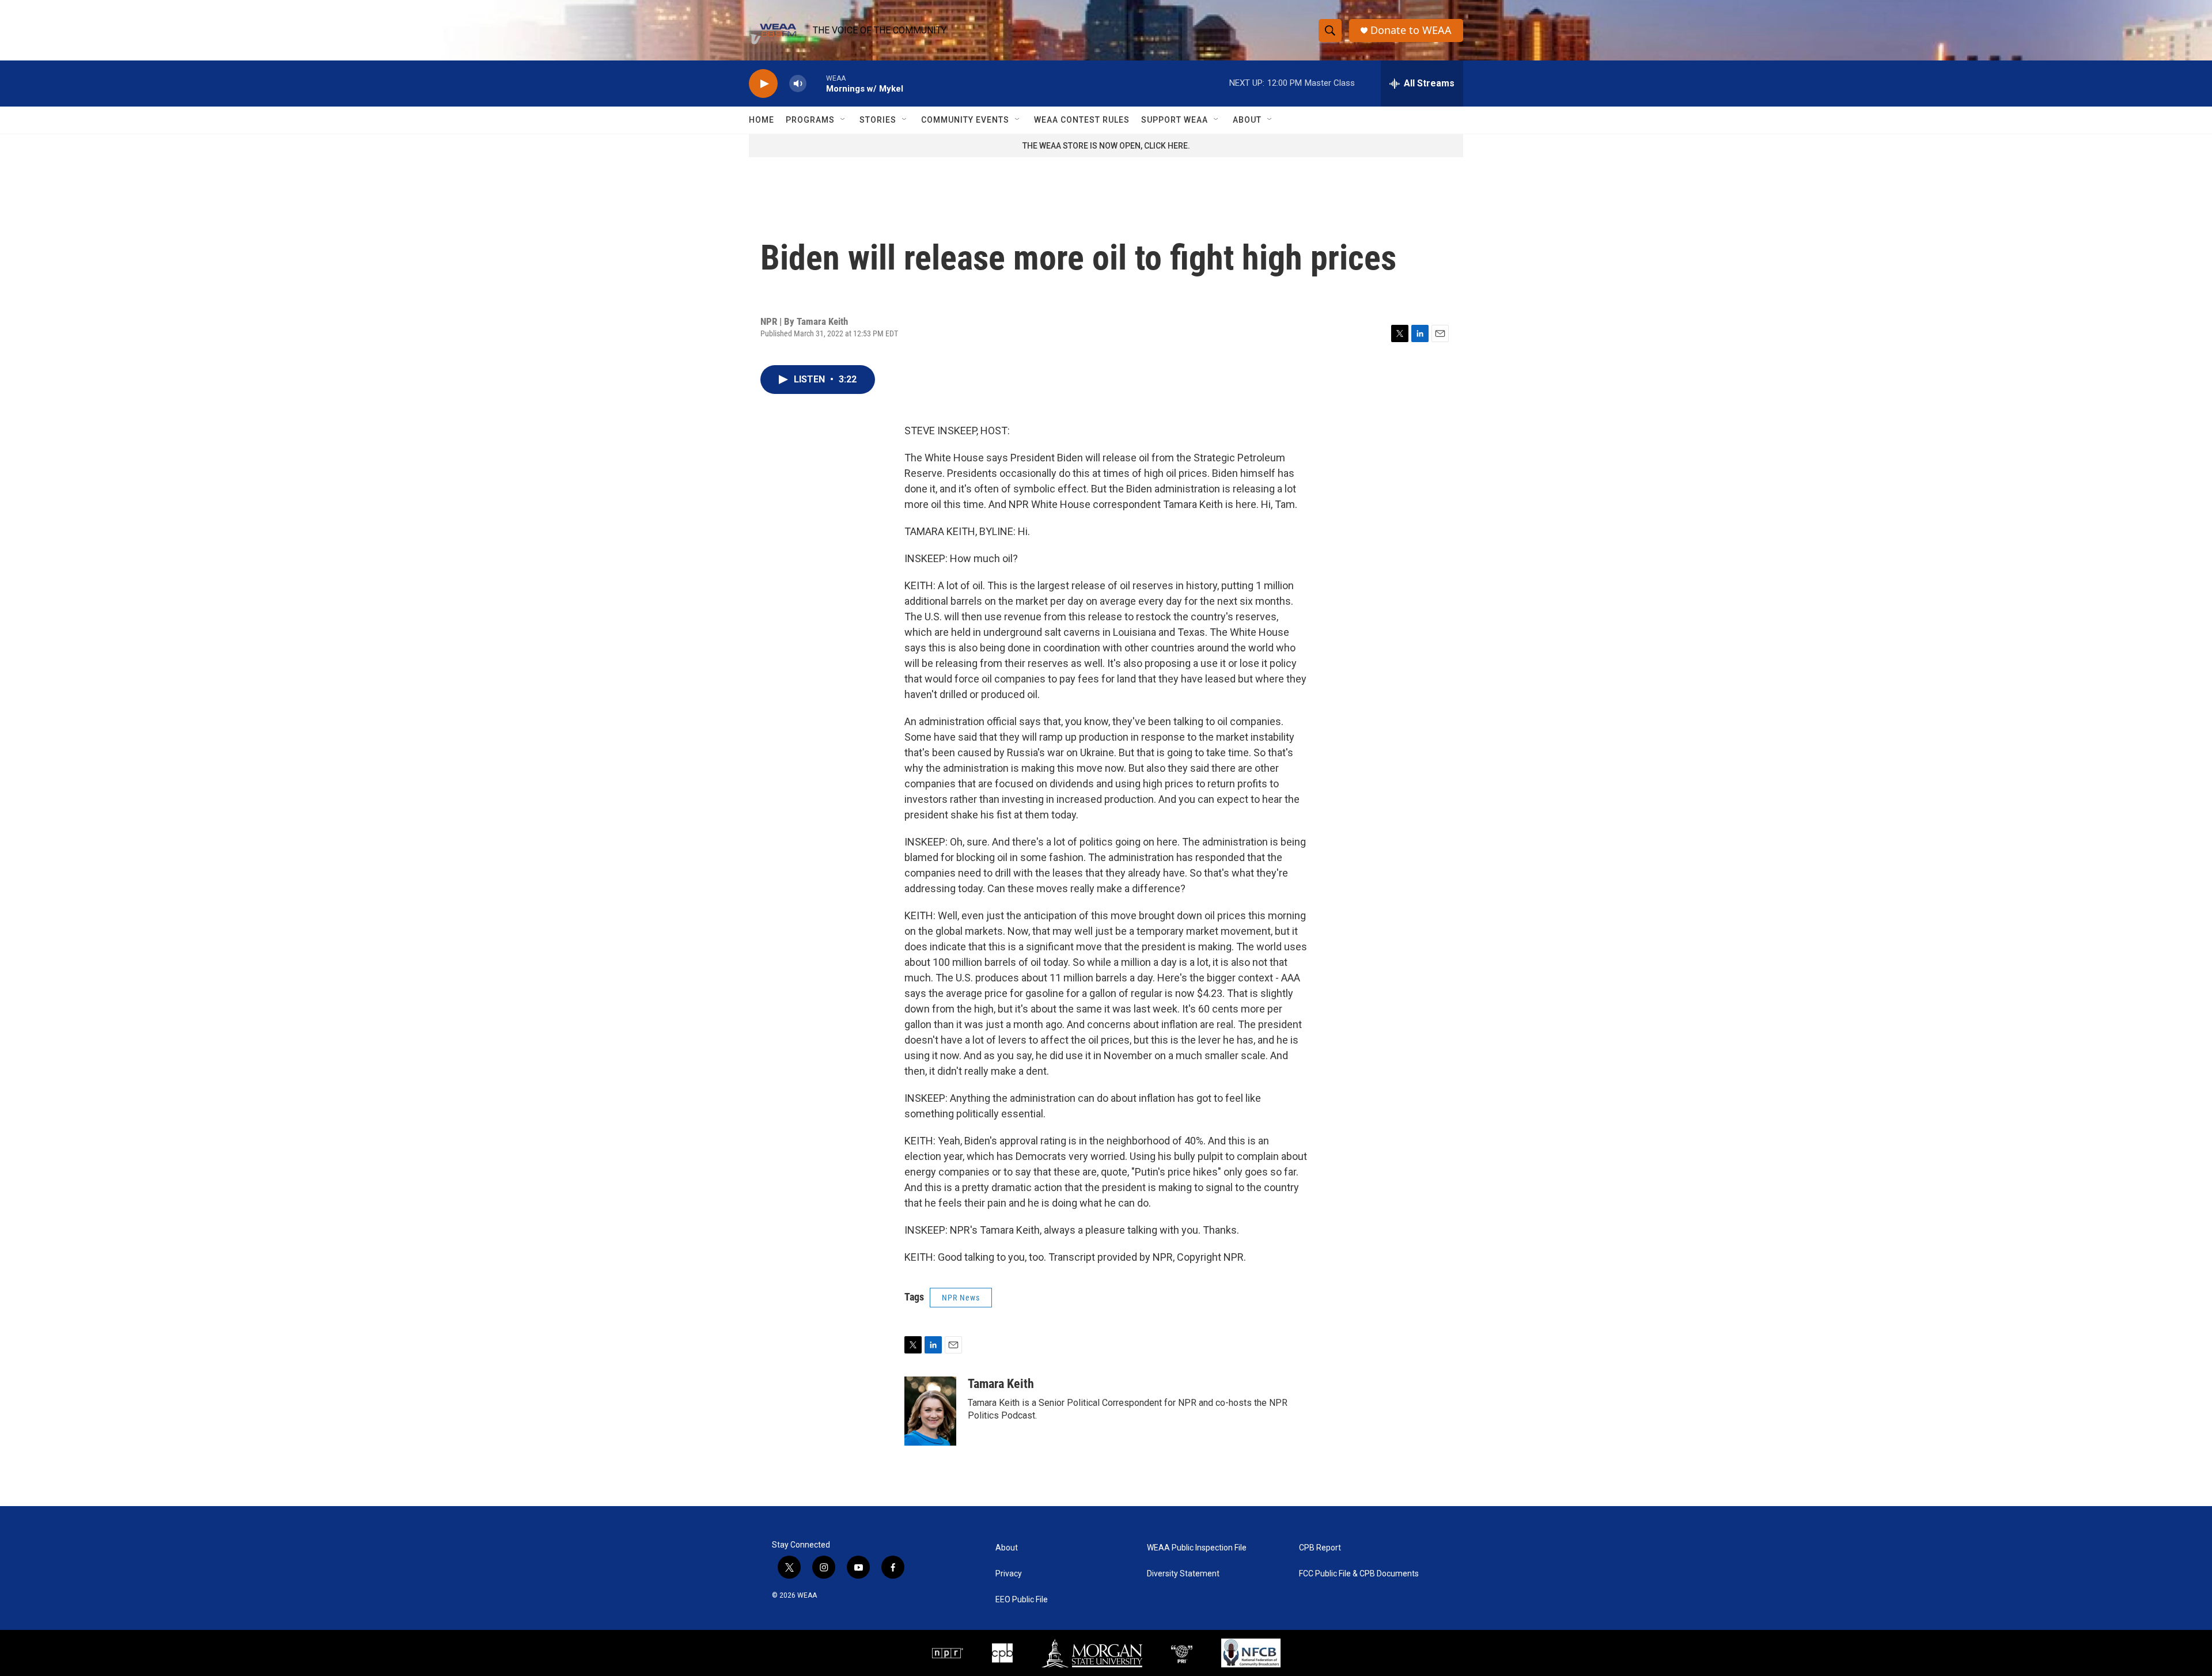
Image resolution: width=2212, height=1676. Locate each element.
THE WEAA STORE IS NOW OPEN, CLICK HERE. (1106, 146)
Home (762, 120)
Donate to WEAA (1411, 30)
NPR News (961, 1298)
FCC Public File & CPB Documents (1359, 1574)
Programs (810, 120)
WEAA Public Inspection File (1197, 1548)
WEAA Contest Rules (1082, 120)
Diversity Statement (1183, 1574)
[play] (763, 84)
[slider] (816, 83)
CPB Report (1320, 1548)
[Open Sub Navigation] (843, 120)
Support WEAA (1175, 120)
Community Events (965, 120)
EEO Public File (1022, 1600)
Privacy (1009, 1574)
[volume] (798, 84)
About (1247, 120)
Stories (878, 120)
